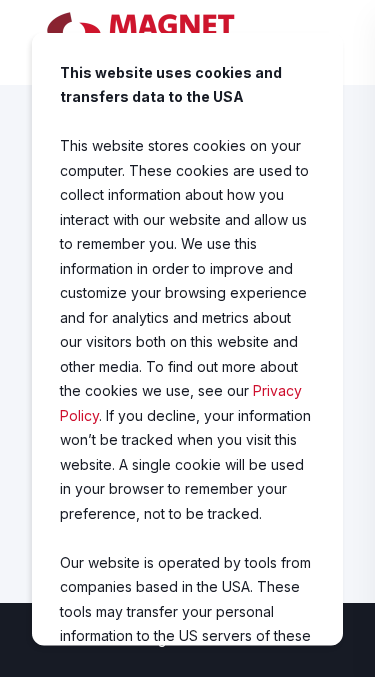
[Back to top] (345, 647)
